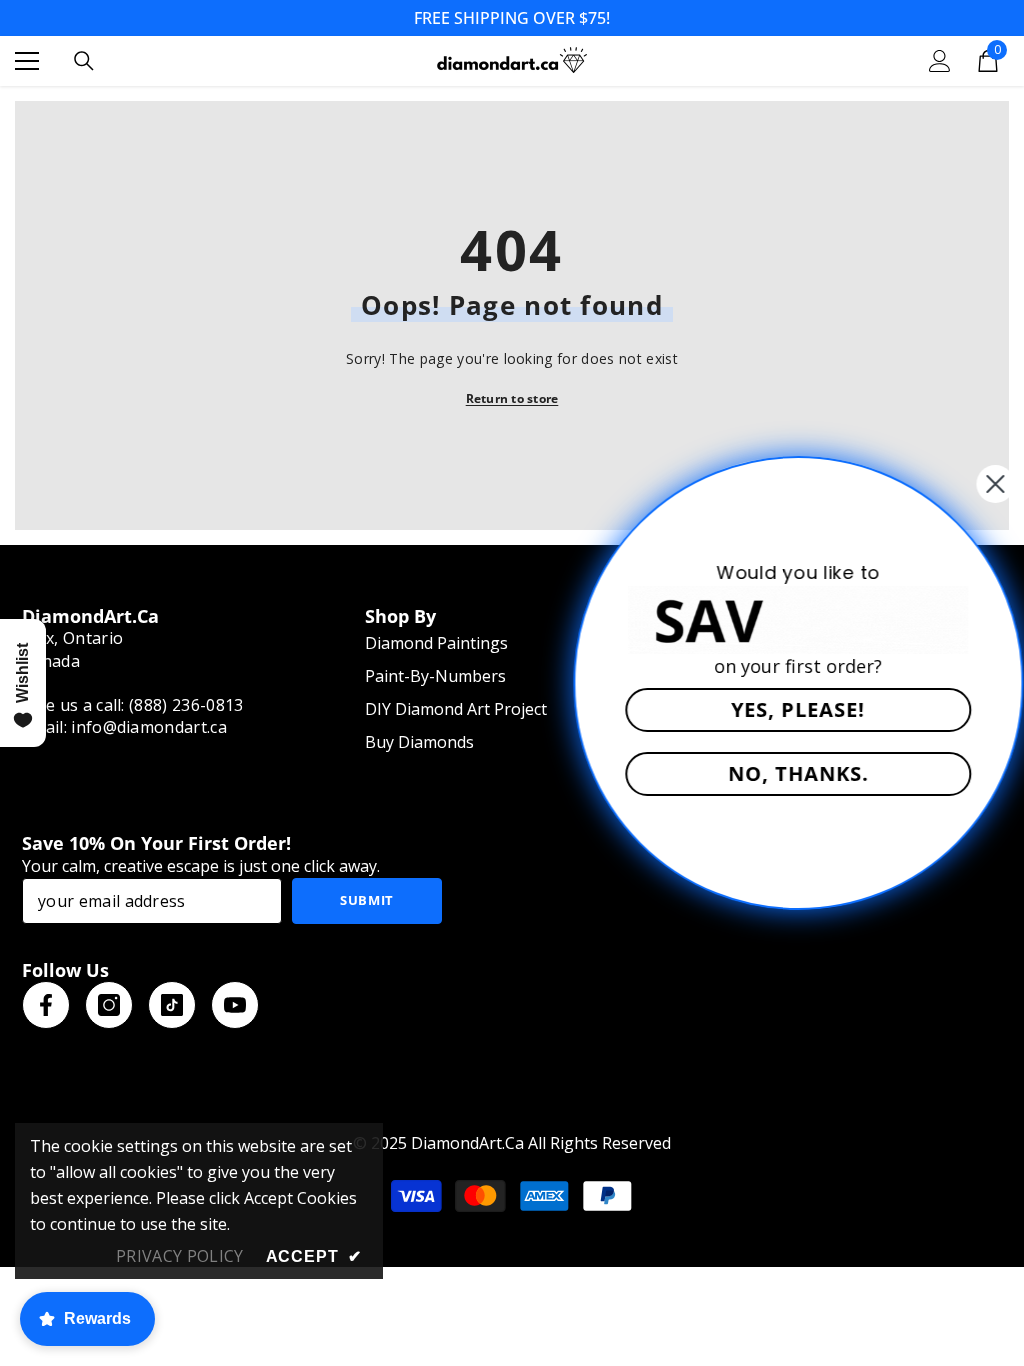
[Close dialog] (976, 484)
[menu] (27, 61)
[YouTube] (235, 1005)
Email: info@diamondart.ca (124, 727)
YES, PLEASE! (779, 709)
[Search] (84, 61)
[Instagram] (109, 1005)
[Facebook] (46, 1005)
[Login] (940, 61)
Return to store (512, 398)
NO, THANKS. (779, 773)
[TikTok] (172, 1005)
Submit (367, 900)
